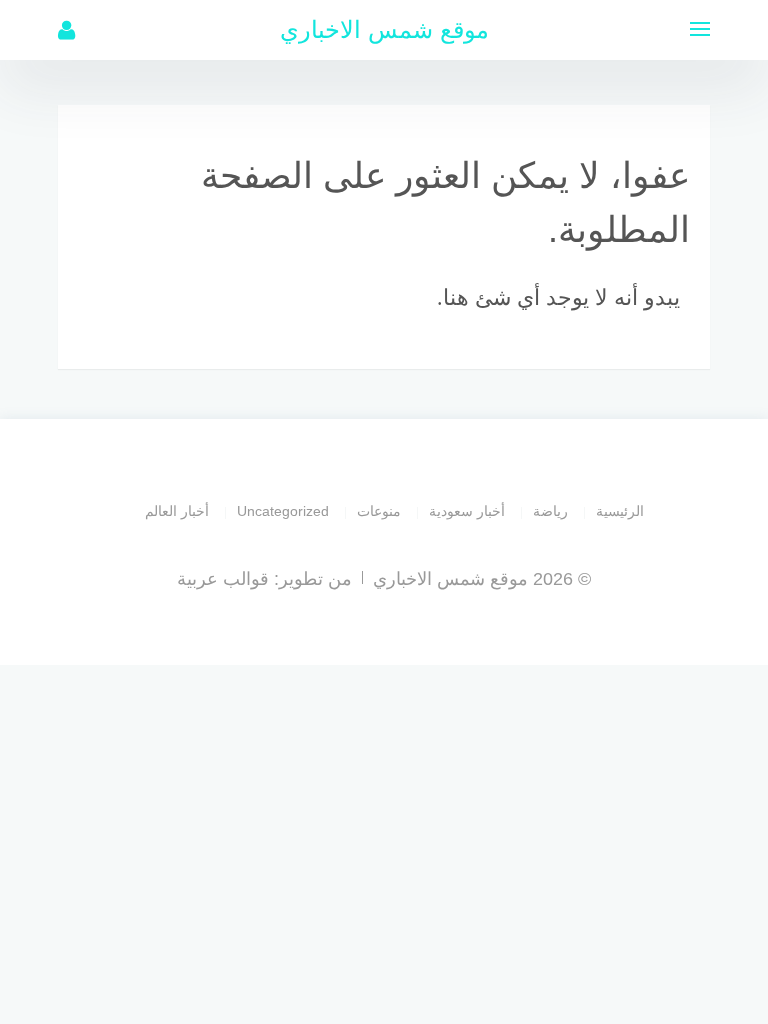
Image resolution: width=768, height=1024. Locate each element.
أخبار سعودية (467, 511)
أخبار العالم (177, 511)
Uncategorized (283, 511)
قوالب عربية (223, 579)
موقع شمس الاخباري (384, 29)
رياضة (550, 511)
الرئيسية (620, 511)
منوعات (379, 511)
